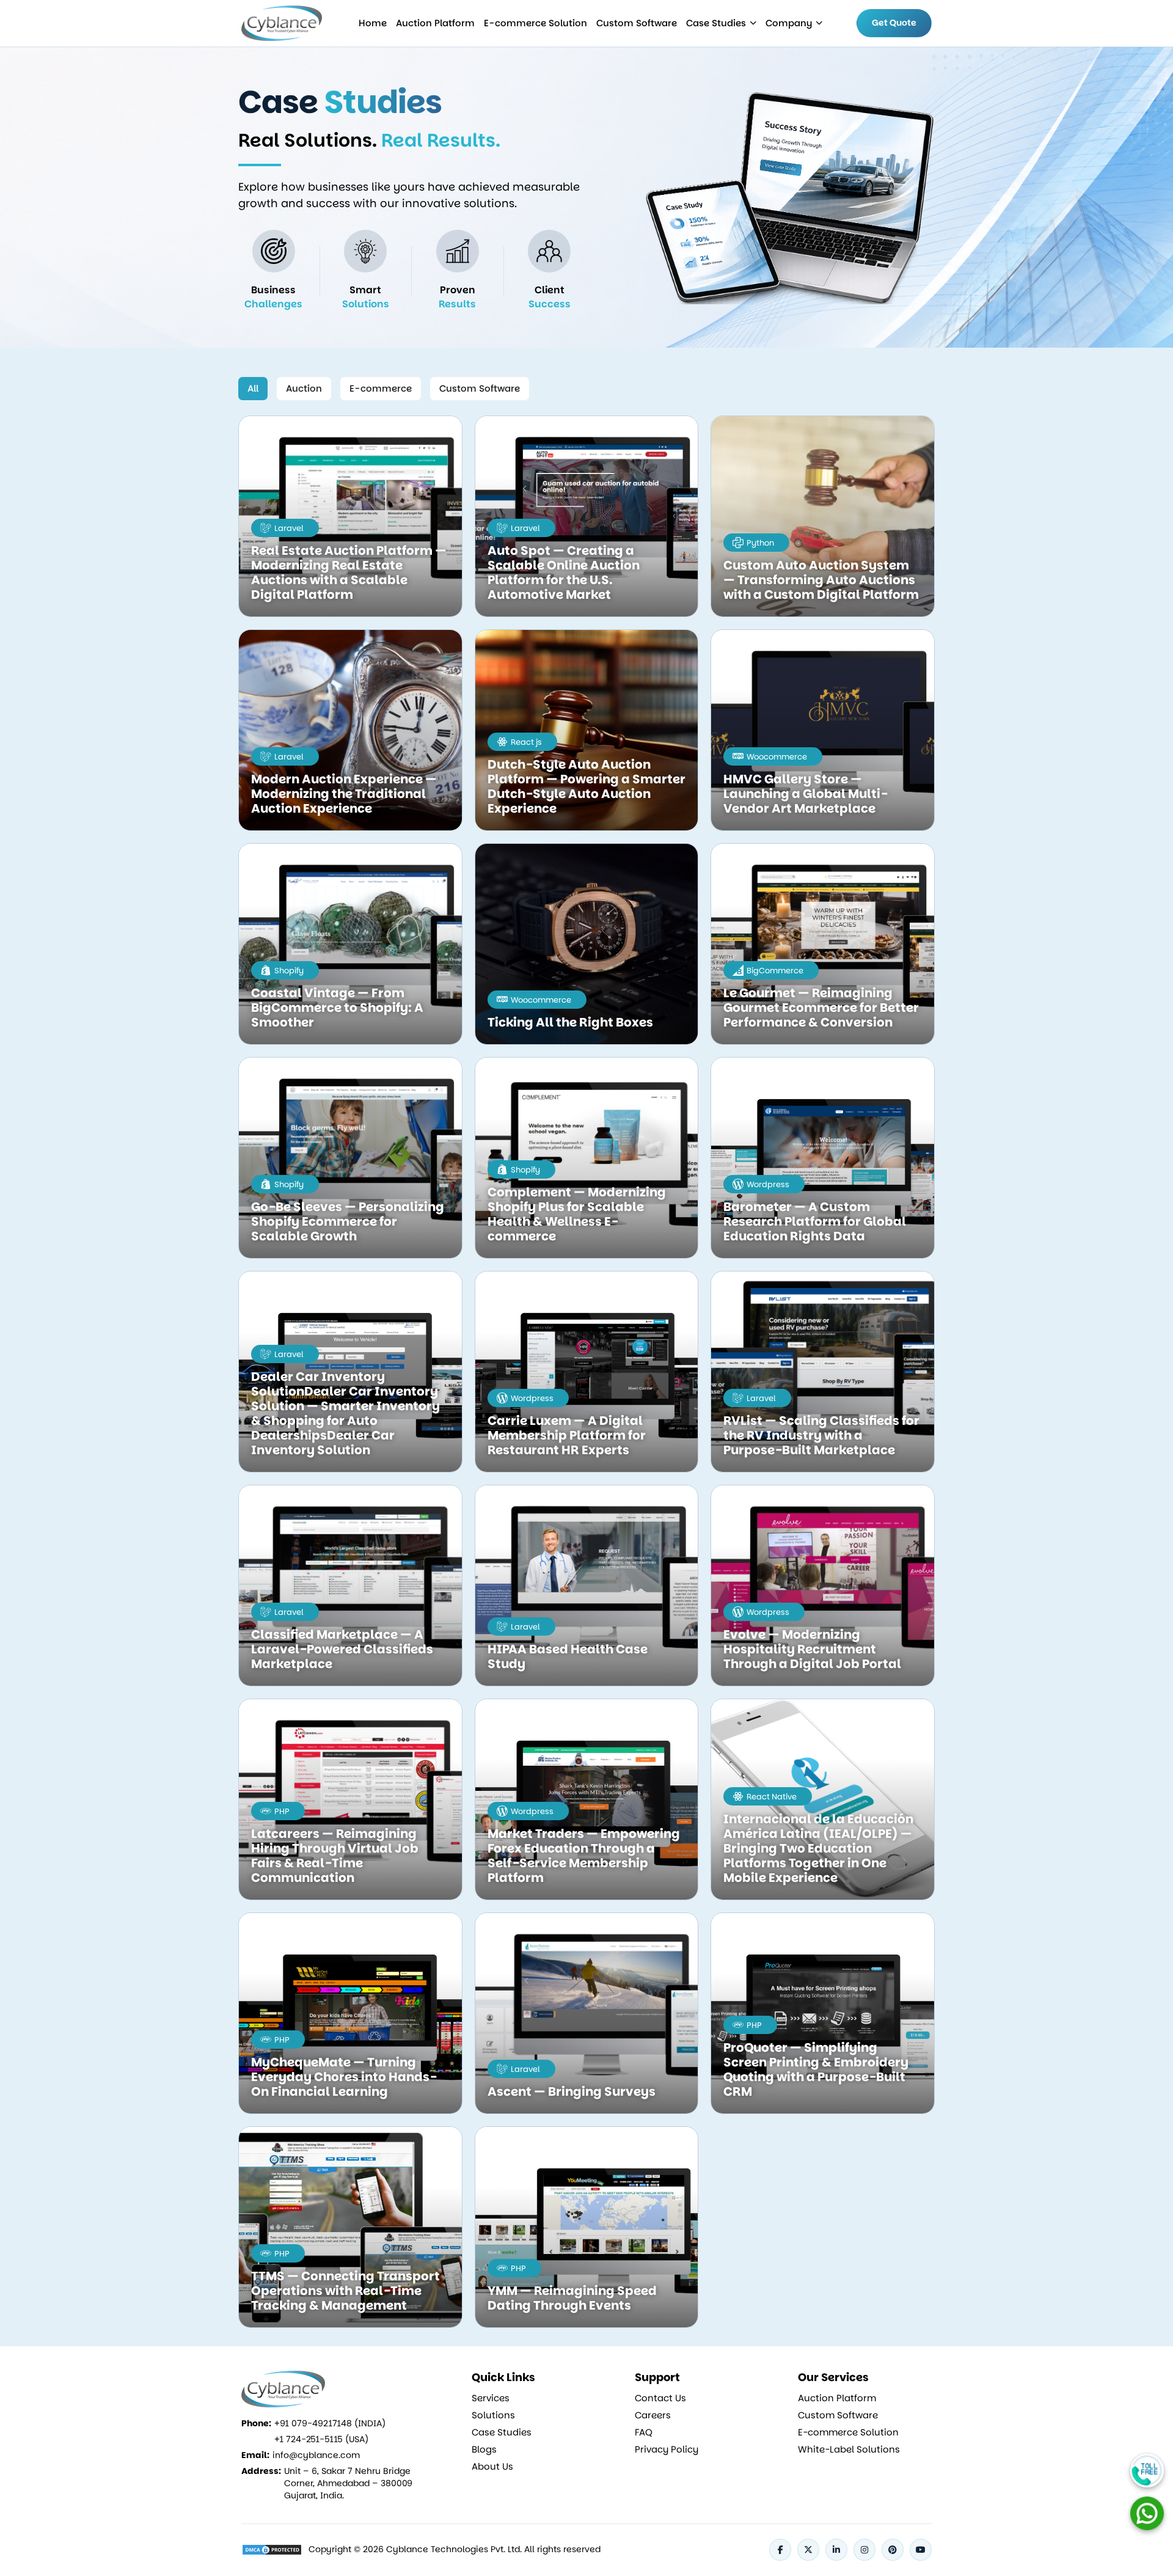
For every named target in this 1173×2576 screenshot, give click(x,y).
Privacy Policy (667, 2450)
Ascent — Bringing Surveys (572, 2091)
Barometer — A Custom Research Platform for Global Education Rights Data (815, 1221)
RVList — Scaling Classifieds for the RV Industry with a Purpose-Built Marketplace (821, 1435)
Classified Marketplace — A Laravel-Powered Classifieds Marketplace (342, 1649)
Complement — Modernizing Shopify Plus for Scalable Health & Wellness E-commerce (577, 1214)
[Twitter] (808, 2550)
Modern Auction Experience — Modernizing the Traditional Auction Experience (344, 794)
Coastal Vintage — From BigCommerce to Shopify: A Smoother (337, 1008)
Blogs (484, 2450)
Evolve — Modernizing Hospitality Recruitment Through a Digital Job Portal (812, 1649)
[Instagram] (864, 2550)
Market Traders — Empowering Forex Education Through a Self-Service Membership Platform (584, 1856)
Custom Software (637, 23)
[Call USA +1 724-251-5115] (1147, 2471)
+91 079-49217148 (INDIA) (330, 2423)
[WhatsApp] (1147, 2513)
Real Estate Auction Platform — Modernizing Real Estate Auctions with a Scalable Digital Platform (349, 573)
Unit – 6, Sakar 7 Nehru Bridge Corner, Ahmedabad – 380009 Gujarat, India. (348, 2483)
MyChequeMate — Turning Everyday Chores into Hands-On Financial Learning (344, 2077)
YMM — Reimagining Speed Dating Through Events (572, 2298)
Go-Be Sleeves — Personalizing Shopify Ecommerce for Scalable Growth (348, 1221)
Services (491, 2398)
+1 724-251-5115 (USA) (321, 2439)
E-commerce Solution (535, 23)
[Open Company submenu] (753, 23)
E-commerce (381, 388)
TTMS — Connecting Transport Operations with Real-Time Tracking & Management (345, 2291)
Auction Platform (435, 23)
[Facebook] (780, 2550)
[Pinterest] (893, 2550)
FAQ (644, 2432)
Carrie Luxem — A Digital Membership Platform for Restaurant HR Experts (567, 1435)
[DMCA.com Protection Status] (272, 2550)
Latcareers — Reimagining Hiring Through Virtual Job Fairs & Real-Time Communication (335, 1856)
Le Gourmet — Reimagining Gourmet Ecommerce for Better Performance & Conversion (821, 1008)
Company (789, 23)
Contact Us (660, 2398)
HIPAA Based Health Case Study (568, 1656)
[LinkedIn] (836, 2550)
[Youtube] (921, 2550)
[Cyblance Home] (283, 23)
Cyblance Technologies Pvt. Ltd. (454, 2549)
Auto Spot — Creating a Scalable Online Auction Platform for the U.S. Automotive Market (564, 573)
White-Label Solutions (849, 2450)
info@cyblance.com (316, 2455)
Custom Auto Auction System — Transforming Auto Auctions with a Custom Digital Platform (821, 580)
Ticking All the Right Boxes (570, 1022)
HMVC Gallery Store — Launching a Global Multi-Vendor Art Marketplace (806, 794)
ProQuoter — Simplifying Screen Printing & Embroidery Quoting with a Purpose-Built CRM (816, 2069)
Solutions (493, 2415)
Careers (653, 2415)
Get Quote (894, 23)
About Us (492, 2467)
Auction (304, 388)
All (253, 388)
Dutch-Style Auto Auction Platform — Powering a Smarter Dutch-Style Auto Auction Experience (586, 786)
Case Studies (716, 23)
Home (373, 23)
